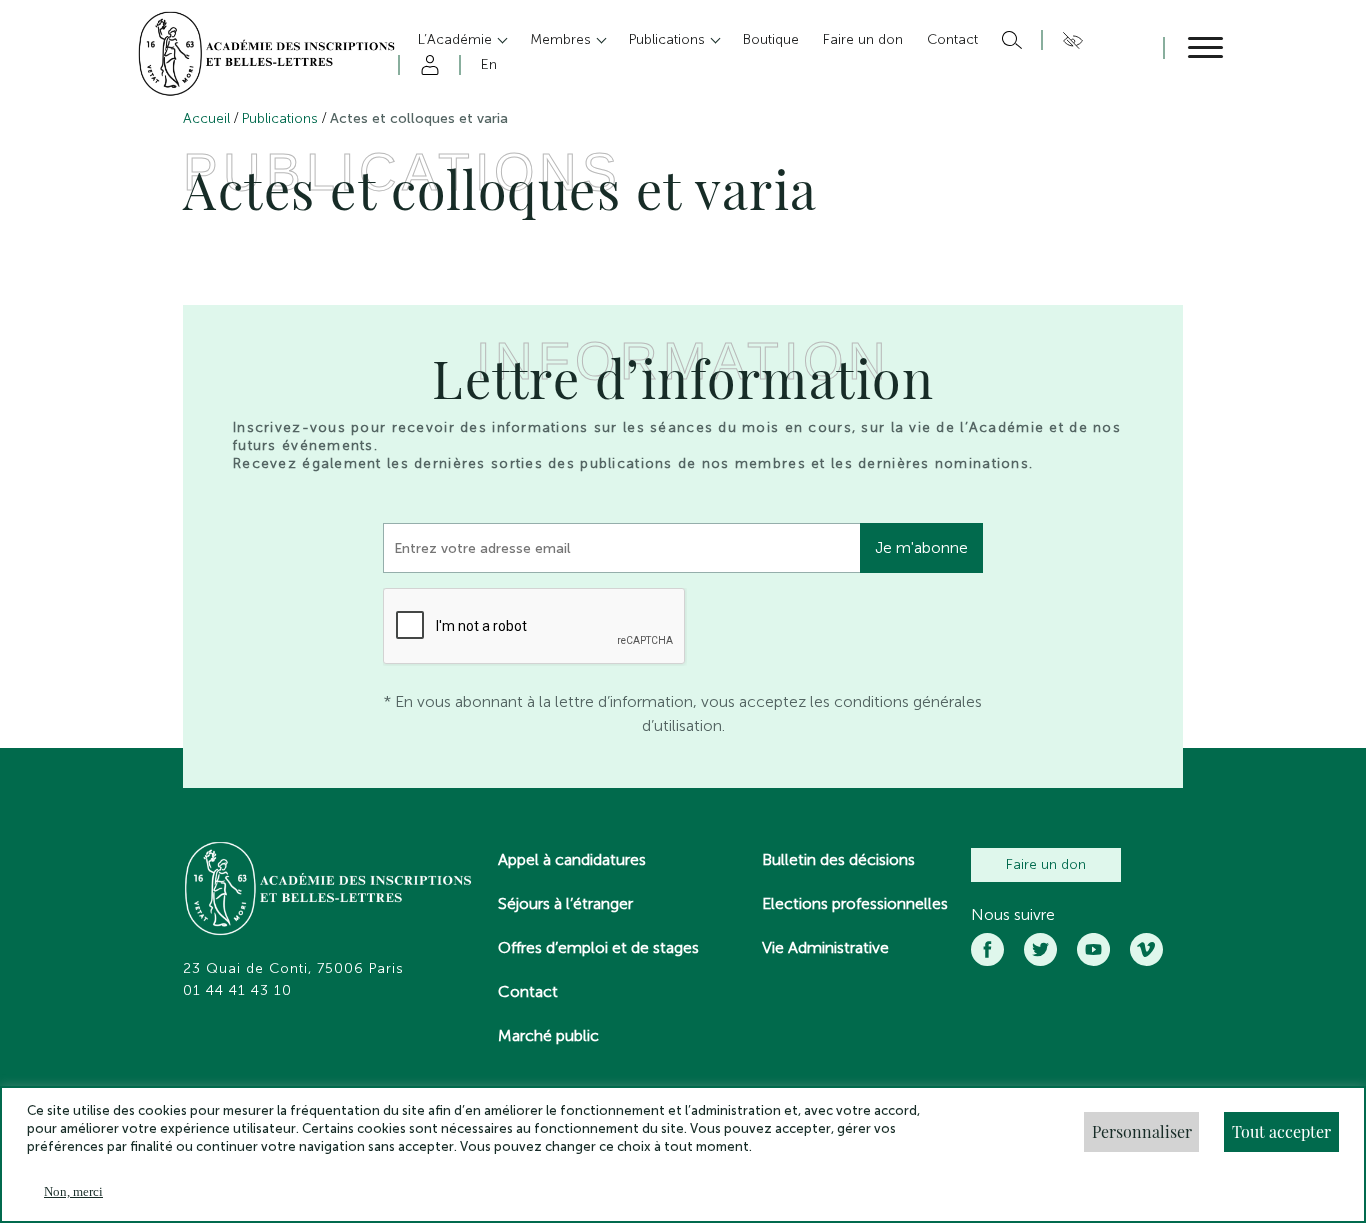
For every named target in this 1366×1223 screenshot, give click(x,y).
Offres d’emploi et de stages (598, 947)
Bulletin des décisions (838, 859)
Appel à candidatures (572, 859)
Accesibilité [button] (1069, 40)
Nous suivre (1013, 915)
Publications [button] (669, 39)
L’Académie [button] (457, 39)
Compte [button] (426, 65)
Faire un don (1046, 864)
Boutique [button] (771, 39)
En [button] (489, 64)
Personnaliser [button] (1142, 1131)
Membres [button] (562, 39)
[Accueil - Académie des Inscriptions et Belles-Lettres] (329, 891)
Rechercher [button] (1009, 40)
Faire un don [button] (863, 39)
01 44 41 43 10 (237, 991)
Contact (528, 991)
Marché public (548, 1035)
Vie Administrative (825, 947)
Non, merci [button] (73, 1191)
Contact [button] (952, 39)
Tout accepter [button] (1281, 1131)
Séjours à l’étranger (565, 903)
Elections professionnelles (855, 903)
